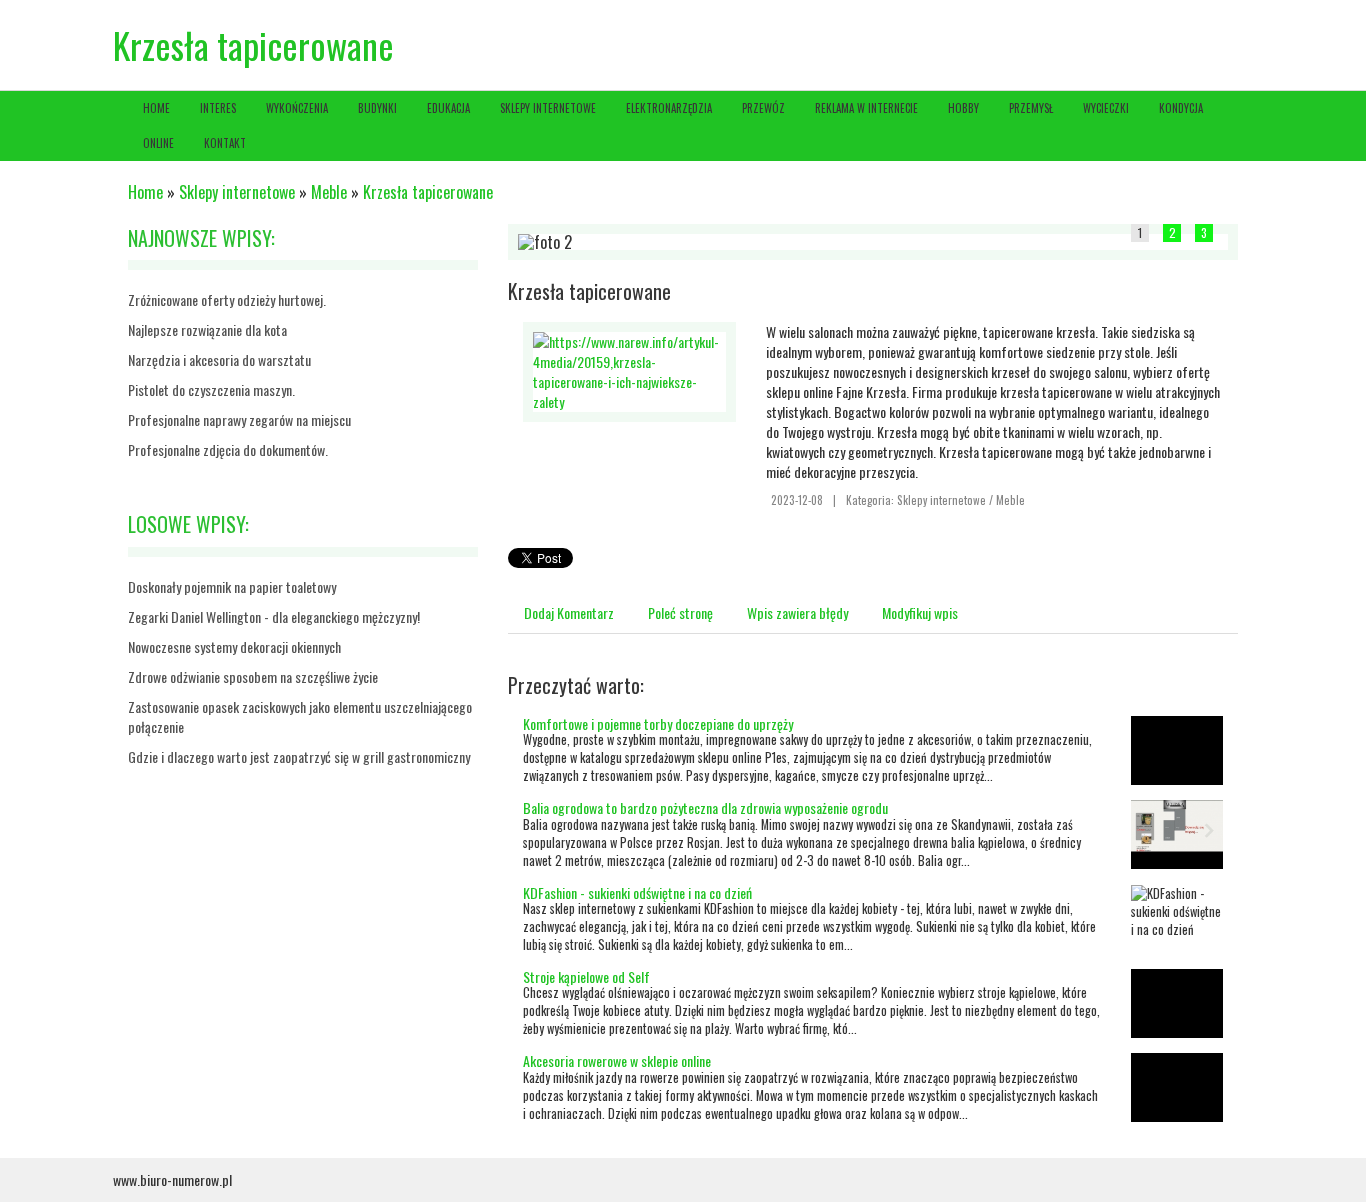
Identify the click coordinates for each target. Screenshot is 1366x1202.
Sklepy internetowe (237, 192)
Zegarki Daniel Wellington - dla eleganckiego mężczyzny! (274, 616)
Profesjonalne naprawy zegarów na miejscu (239, 419)
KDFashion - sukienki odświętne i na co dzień (637, 892)
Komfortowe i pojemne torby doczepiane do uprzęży (658, 723)
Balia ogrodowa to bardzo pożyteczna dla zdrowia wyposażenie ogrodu (705, 807)
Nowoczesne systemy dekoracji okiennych (234, 646)
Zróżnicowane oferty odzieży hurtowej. (227, 299)
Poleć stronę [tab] (680, 612)
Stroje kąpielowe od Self (586, 976)
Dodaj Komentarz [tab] (569, 612)
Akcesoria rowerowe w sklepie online (617, 1060)
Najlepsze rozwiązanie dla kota (207, 329)
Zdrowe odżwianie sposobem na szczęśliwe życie (253, 676)
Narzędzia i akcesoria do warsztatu (219, 359)
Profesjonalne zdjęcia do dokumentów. (228, 449)
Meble (329, 192)
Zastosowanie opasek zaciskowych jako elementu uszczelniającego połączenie (300, 716)
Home (145, 192)
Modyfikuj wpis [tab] (920, 612)
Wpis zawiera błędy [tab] (797, 612)
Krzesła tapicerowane (428, 192)
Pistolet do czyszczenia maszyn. (211, 389)
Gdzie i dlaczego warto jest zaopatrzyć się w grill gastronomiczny (299, 756)
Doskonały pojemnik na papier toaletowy (232, 586)
